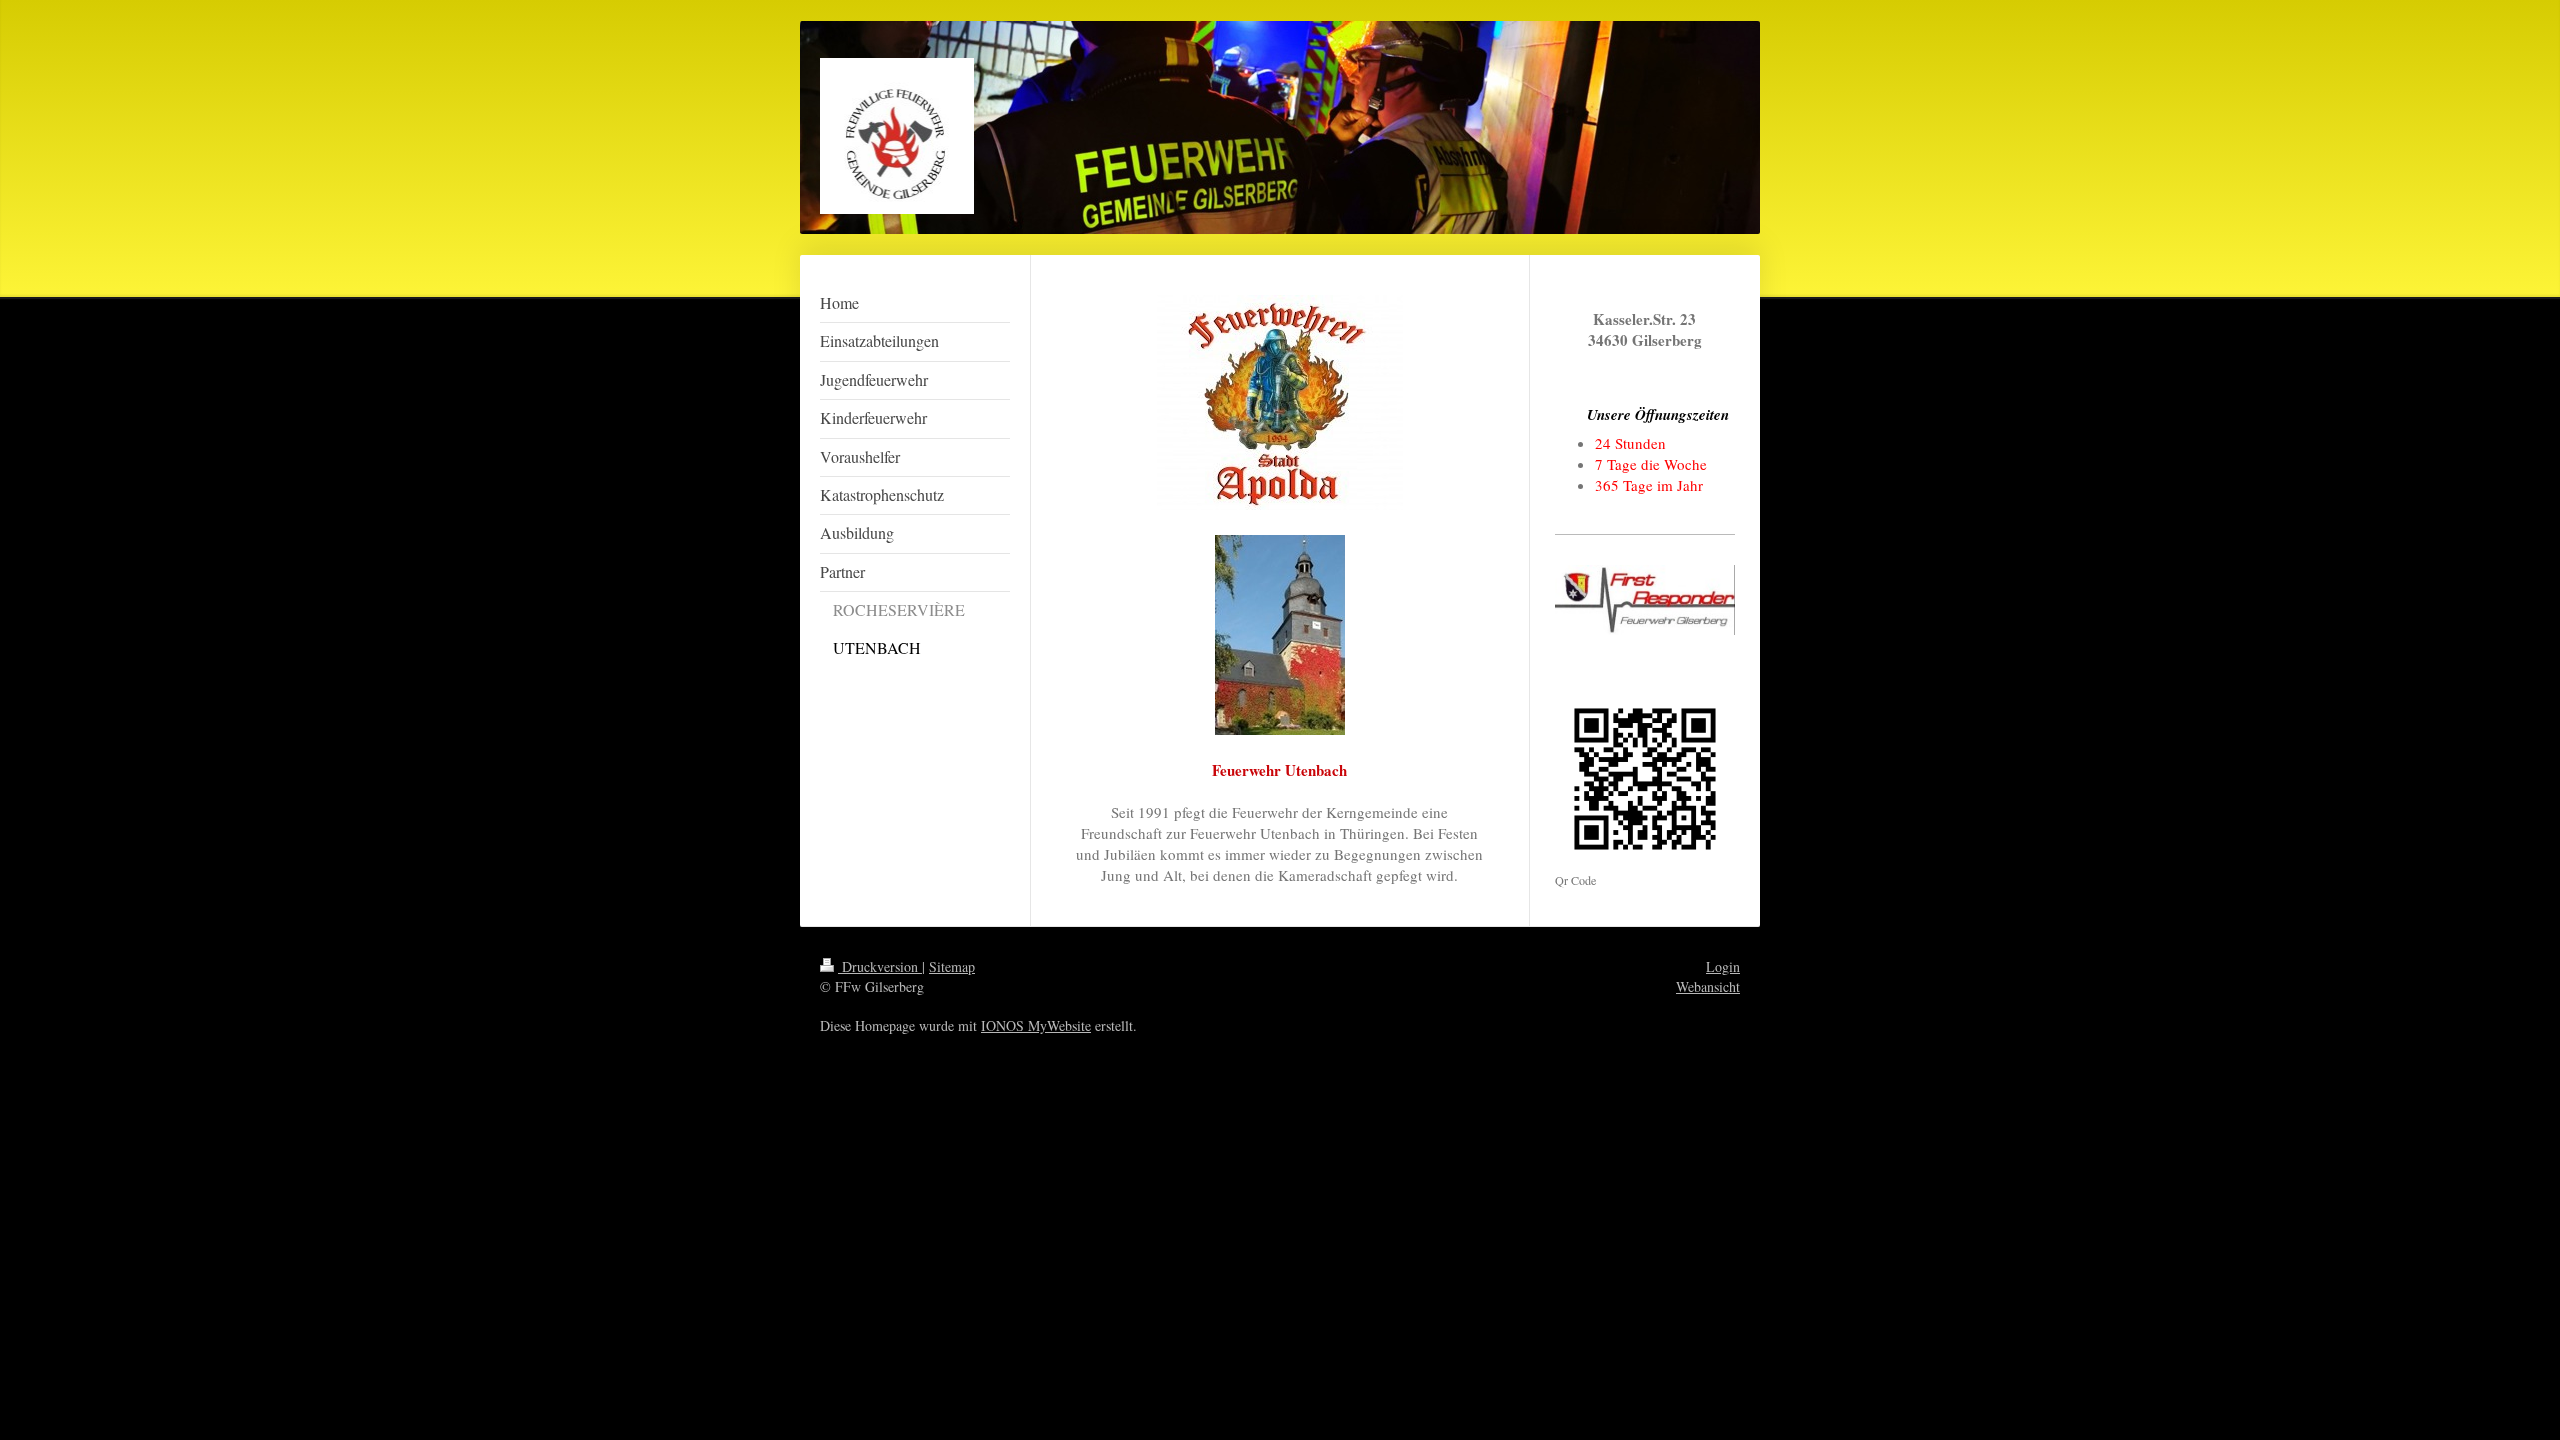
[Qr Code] (1645, 779)
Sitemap (952, 966)
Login (1723, 966)
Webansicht (1708, 986)
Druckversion (880, 966)
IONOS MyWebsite (1036, 1025)
